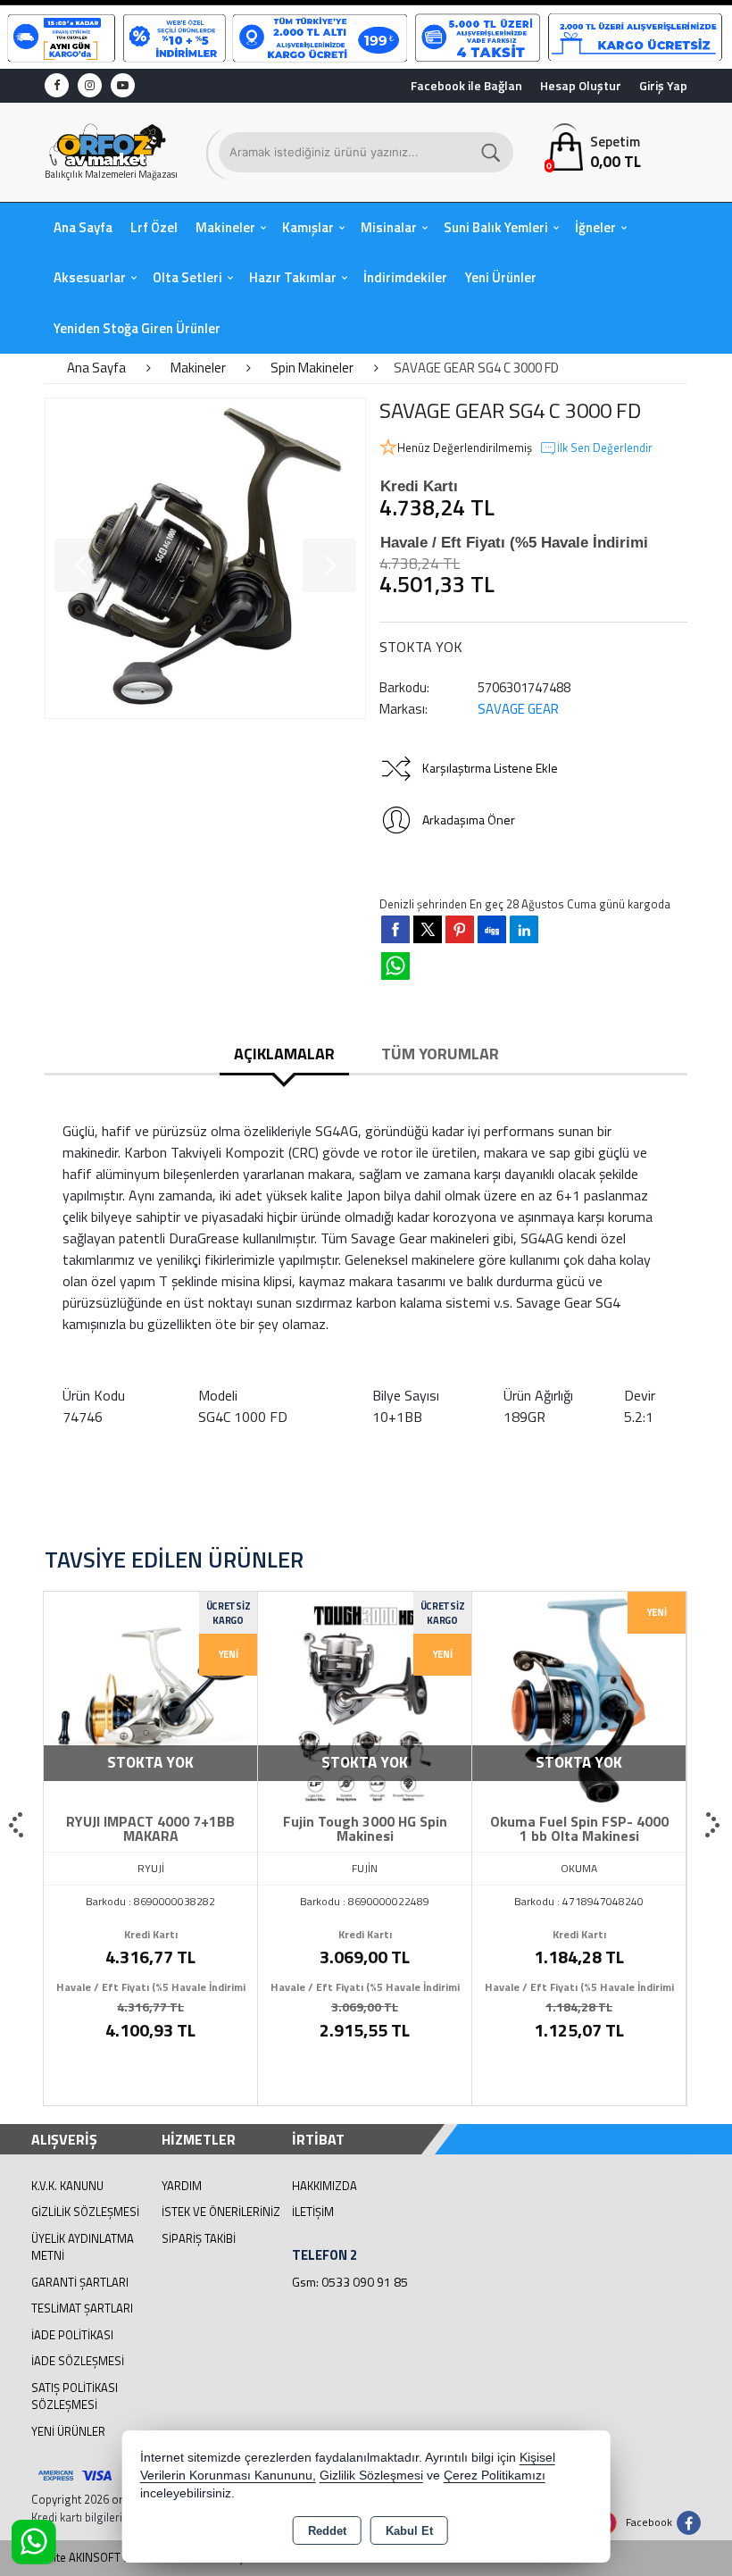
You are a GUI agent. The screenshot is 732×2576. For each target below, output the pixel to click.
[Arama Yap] (492, 152)
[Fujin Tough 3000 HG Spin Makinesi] (365, 1696)
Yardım (182, 2186)
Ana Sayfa (83, 227)
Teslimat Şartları (82, 2308)
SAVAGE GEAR (518, 709)
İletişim (313, 2212)
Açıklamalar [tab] (284, 1054)
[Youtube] (123, 85)
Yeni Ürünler (68, 2431)
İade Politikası (72, 2335)
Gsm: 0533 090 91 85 (350, 2282)
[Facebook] (57, 85)
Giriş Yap (663, 85)
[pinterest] (460, 929)
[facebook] (395, 929)
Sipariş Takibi (199, 2238)
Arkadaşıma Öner (469, 820)
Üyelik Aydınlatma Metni (83, 2247)
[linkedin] (524, 929)
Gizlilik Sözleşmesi (85, 2212)
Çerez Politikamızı (495, 2476)
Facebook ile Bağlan (466, 85)
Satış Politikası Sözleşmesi (75, 2396)
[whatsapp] (395, 966)
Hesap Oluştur (581, 85)
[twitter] (428, 929)
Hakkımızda (324, 2186)
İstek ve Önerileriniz (221, 2212)
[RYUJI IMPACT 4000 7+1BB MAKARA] (150, 1696)
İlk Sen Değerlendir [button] (605, 448)
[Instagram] (90, 85)
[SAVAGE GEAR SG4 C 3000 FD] (205, 558)
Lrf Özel (154, 227)
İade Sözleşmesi (78, 2361)
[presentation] (18, 1826)
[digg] (492, 929)
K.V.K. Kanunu (67, 2186)
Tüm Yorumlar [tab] (440, 1054)
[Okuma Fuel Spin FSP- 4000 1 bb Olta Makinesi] (579, 1696)
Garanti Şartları (80, 2282)
